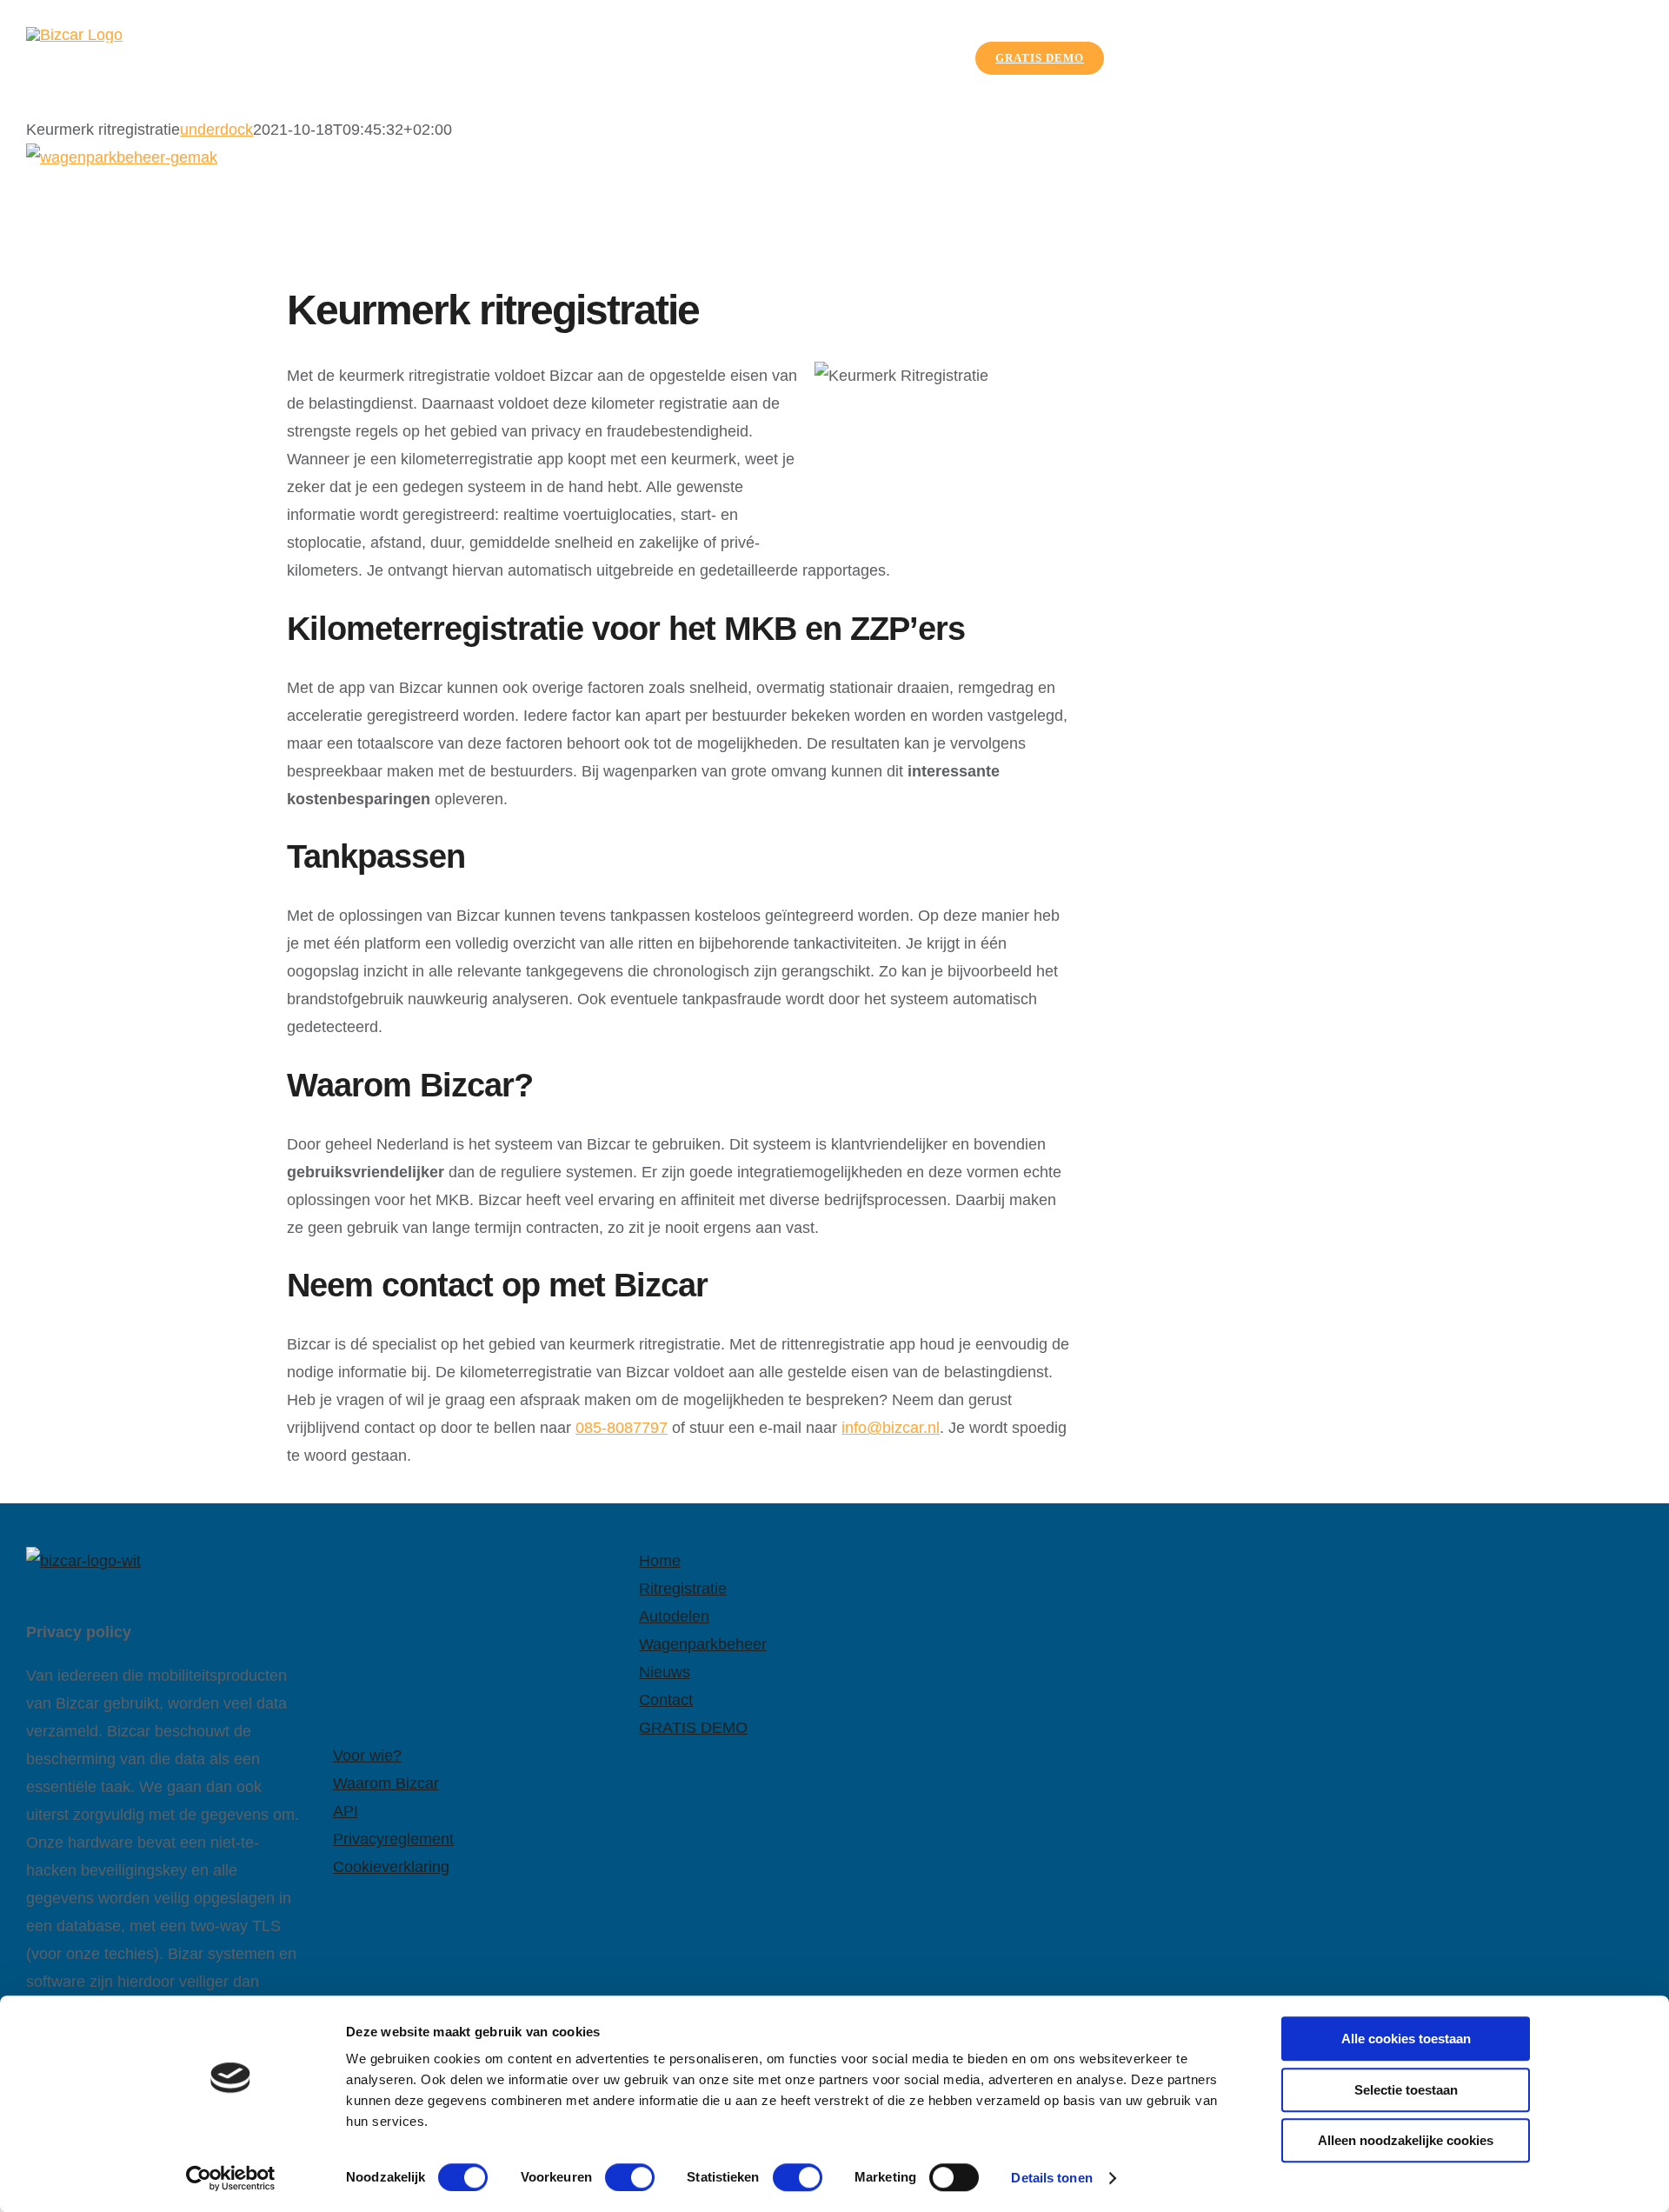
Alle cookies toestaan (1406, 2039)
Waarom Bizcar (386, 1783)
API (346, 1811)
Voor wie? (367, 1756)
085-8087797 (622, 1428)
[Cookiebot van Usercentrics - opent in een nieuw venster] (231, 2178)
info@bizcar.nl (891, 1428)
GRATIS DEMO (693, 1728)
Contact (666, 1700)
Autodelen (674, 1616)
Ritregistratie (683, 1589)
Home (660, 1561)
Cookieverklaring (391, 1867)
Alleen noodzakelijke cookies (1406, 2140)
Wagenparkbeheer (703, 1644)
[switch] (630, 2177)
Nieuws (665, 1672)
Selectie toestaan (1406, 2090)
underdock (216, 130)
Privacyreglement (393, 1839)
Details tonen (1051, 2178)
